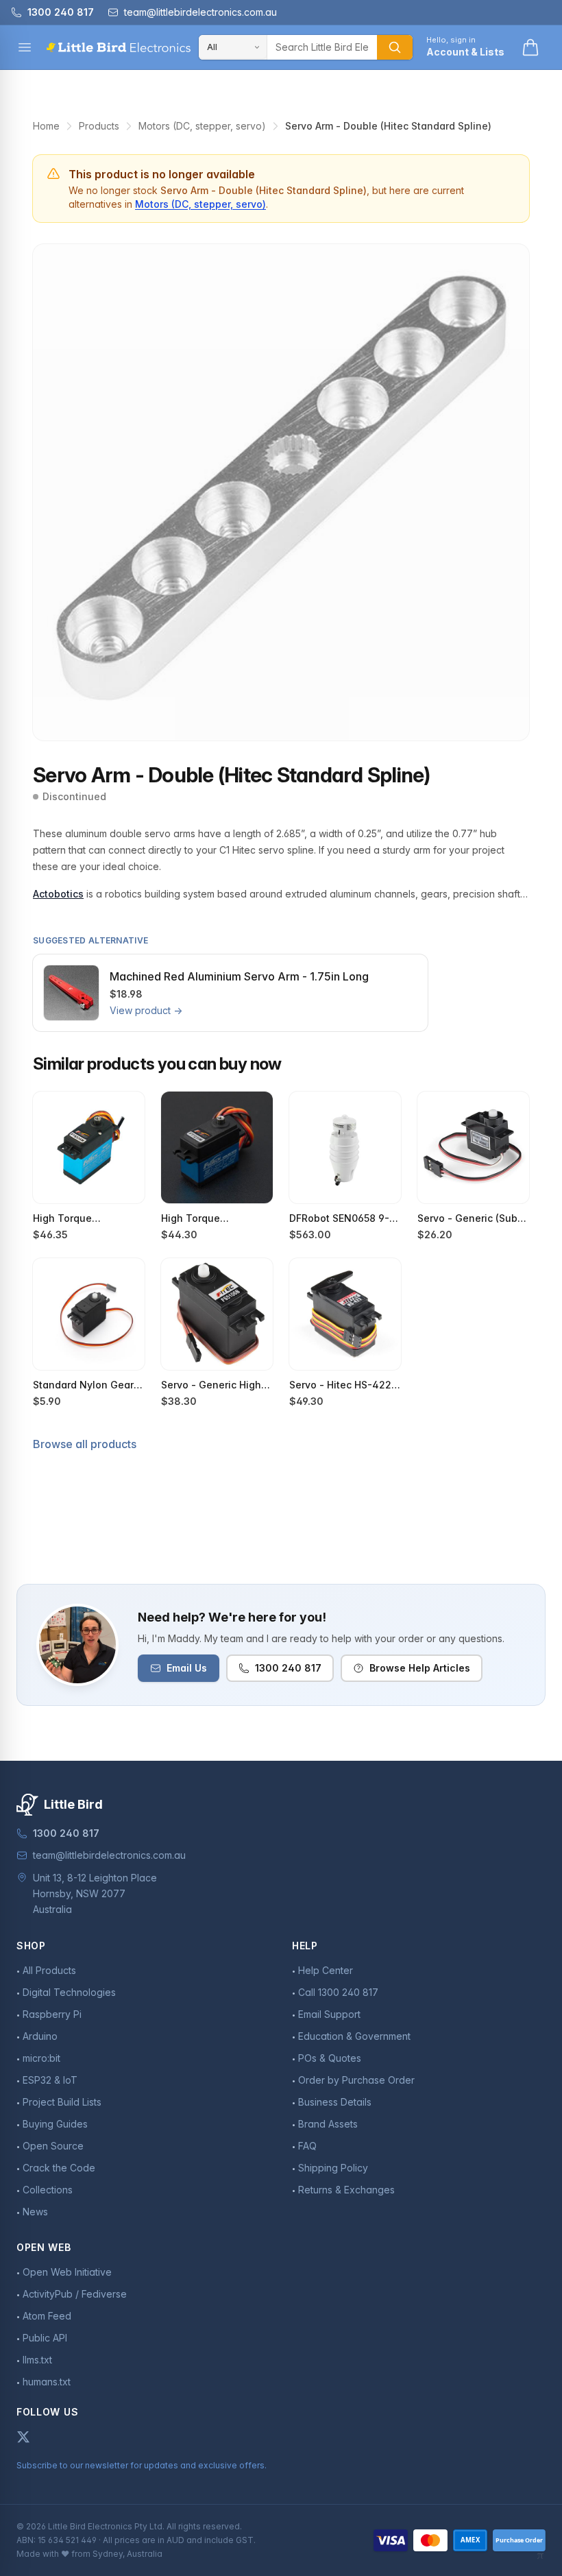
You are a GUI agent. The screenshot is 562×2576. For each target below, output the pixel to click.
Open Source (53, 2146)
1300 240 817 (288, 1668)
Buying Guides (55, 2124)
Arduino (40, 2036)
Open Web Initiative (67, 2272)
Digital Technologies (69, 1992)
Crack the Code (59, 2168)
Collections (48, 2190)
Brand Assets (328, 2124)
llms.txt (37, 2360)
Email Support (329, 2014)
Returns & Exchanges (346, 2190)
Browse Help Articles (420, 1668)
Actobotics (58, 894)
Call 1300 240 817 (338, 1992)
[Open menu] (25, 47)
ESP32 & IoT (50, 2080)
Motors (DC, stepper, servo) (202, 126)
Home (46, 126)
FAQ (307, 2146)
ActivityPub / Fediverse (75, 2294)
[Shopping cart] (530, 47)
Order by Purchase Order (356, 2080)
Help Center (326, 1970)
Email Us (187, 1668)
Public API (45, 2338)
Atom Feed (47, 2316)
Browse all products (85, 1444)
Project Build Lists (62, 2102)
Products (99, 126)
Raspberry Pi (52, 2014)
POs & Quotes (330, 2058)
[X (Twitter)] (23, 2437)
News (35, 2212)
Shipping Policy (333, 2168)
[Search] (395, 47)
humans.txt (47, 2382)
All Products (49, 1970)
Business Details (335, 2102)
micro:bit (41, 2058)
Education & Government (354, 2036)
